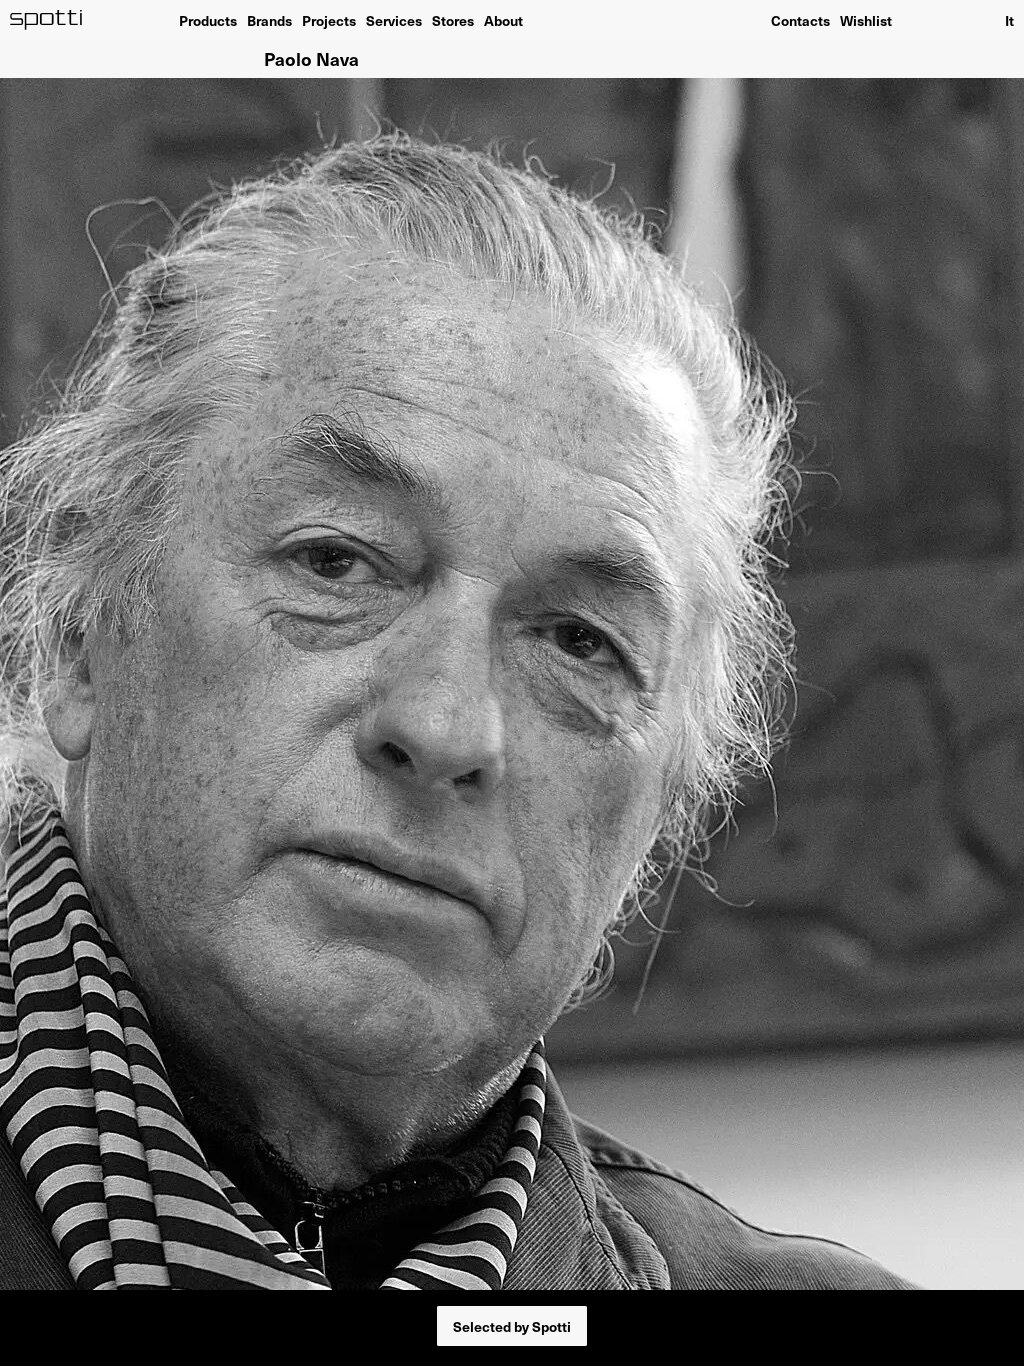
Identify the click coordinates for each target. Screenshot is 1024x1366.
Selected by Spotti (512, 1326)
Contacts (800, 20)
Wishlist (866, 20)
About (503, 20)
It (1009, 20)
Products (208, 20)
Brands (269, 20)
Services (394, 20)
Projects (329, 20)
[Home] (46, 20)
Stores (453, 20)
